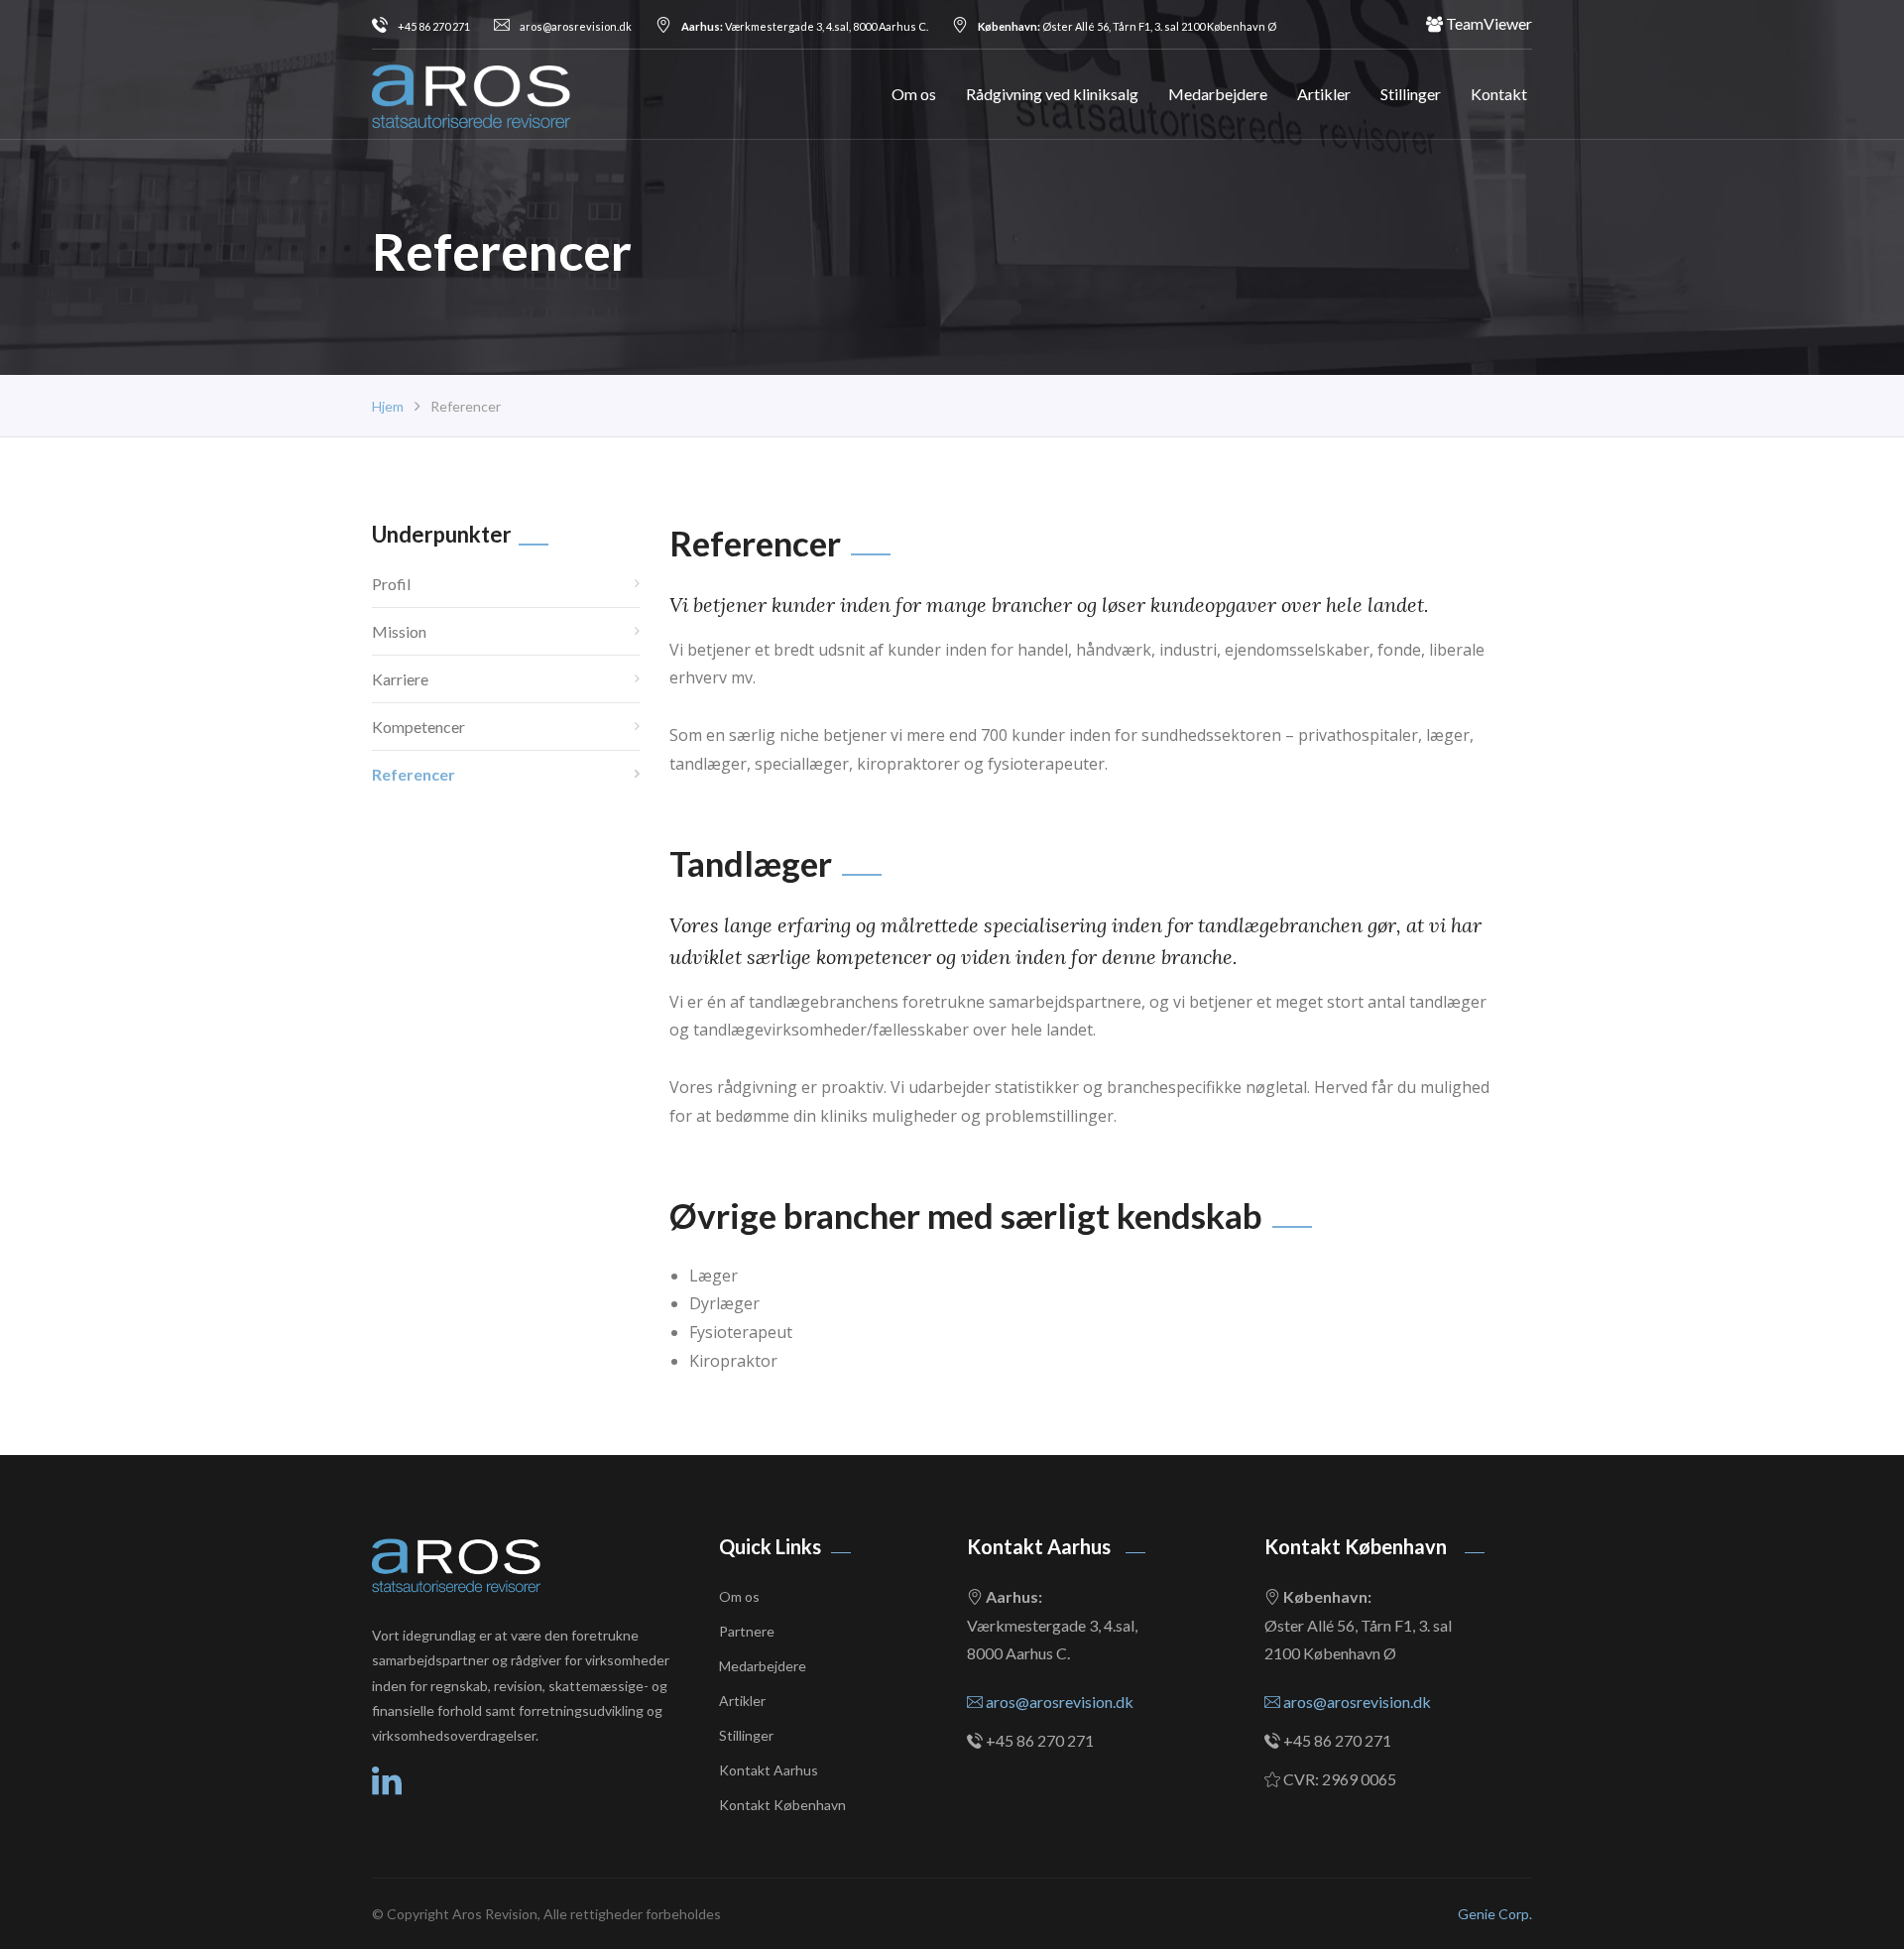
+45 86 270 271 (434, 26)
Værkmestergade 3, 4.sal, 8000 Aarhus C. (805, 26)
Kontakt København (782, 1805)
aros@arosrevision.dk (576, 26)
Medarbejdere (1218, 94)
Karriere (400, 679)
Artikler (1324, 94)
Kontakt (1499, 94)
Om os (914, 94)
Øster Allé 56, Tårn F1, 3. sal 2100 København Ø (1127, 26)
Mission (399, 631)
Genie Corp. (1495, 1914)
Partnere (747, 1631)
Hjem (388, 406)
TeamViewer (1487, 23)
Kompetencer (418, 727)
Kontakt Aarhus (769, 1770)
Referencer (414, 774)
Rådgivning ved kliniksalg (1052, 94)
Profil (391, 584)
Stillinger (1411, 94)
